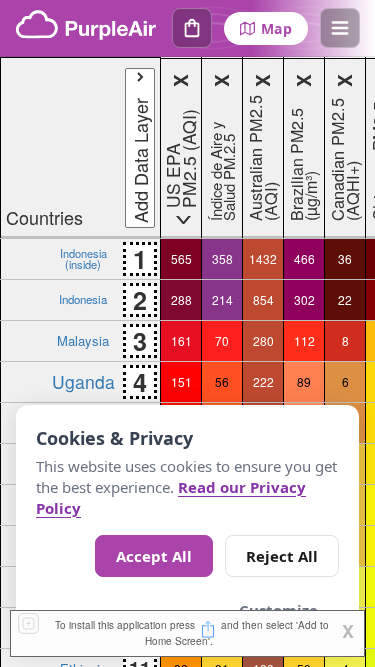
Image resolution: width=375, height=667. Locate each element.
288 (181, 299)
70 (222, 340)
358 (222, 258)
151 (181, 381)
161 (181, 340)
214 (222, 299)
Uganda (83, 381)
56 (222, 381)
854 (263, 299)
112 (304, 340)
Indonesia (83, 299)
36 (345, 258)
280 (263, 340)
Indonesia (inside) (83, 258)
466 (304, 258)
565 (181, 258)
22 (345, 299)
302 (304, 299)
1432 (263, 258)
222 (263, 381)
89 (304, 381)
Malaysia (83, 340)
